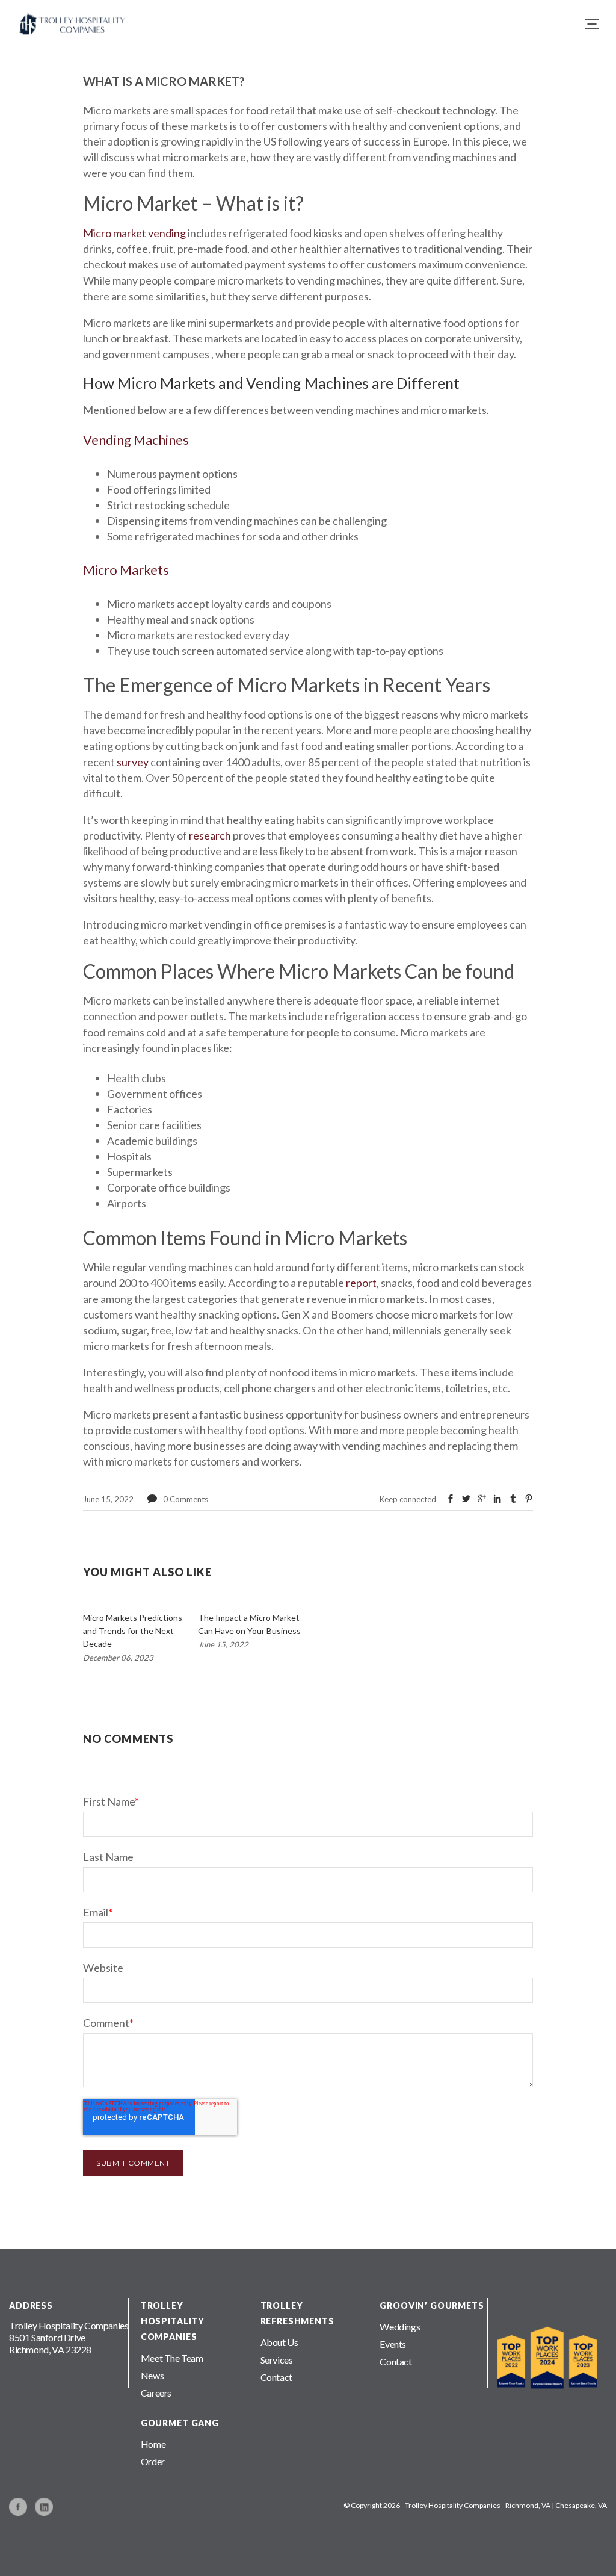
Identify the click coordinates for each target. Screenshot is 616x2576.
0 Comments (186, 1499)
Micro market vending (134, 233)
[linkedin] (497, 1499)
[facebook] (451, 1499)
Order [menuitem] (153, 2461)
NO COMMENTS (128, 1739)
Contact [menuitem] (276, 2377)
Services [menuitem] (277, 2360)
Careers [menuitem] (156, 2393)
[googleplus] (482, 1499)
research (210, 835)
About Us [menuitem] (279, 2342)
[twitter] (466, 1499)
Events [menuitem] (393, 2344)
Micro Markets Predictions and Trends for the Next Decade (133, 1630)
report (361, 1283)
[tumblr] (513, 1499)
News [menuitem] (152, 2375)
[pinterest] (529, 1499)
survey (133, 762)
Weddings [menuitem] (400, 2327)
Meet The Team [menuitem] (172, 2358)
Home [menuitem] (153, 2444)
